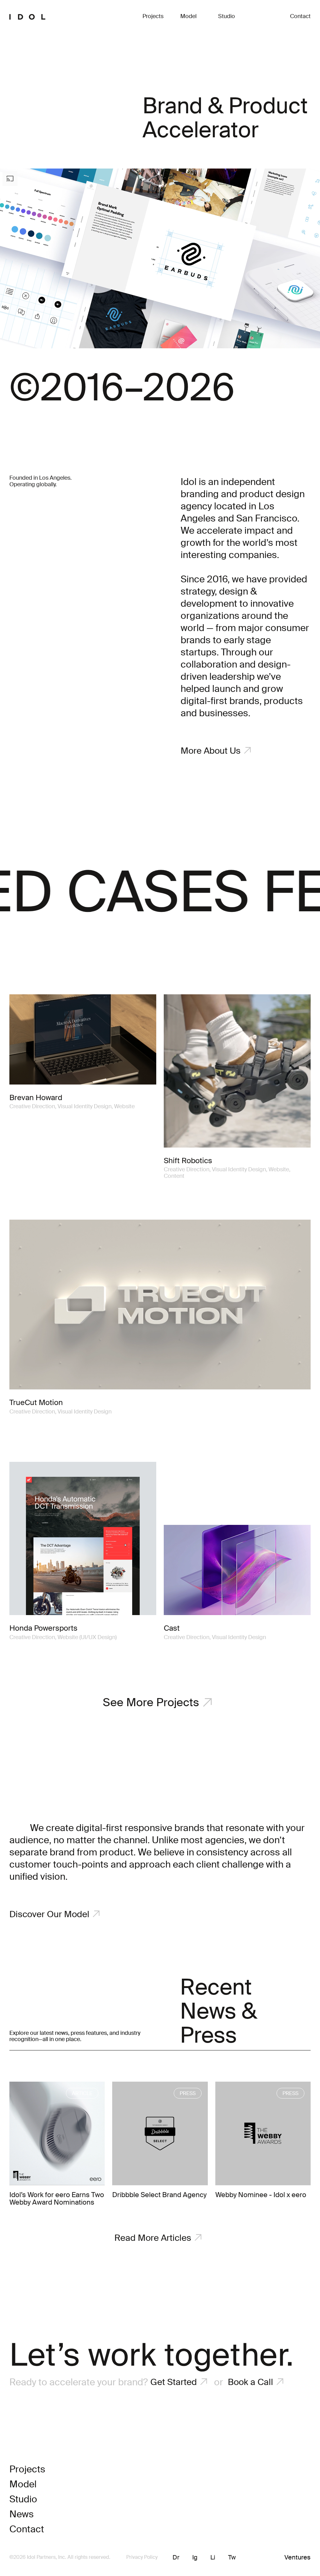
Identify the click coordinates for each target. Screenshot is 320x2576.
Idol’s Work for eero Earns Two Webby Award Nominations (57, 2199)
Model (188, 17)
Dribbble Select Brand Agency (159, 2195)
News (22, 2515)
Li (213, 2558)
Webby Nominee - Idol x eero (261, 2195)
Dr (176, 2558)
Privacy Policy (142, 2558)
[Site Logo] (27, 17)
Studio (227, 17)
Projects (153, 17)
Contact (300, 17)
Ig (195, 2558)
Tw (232, 2558)
